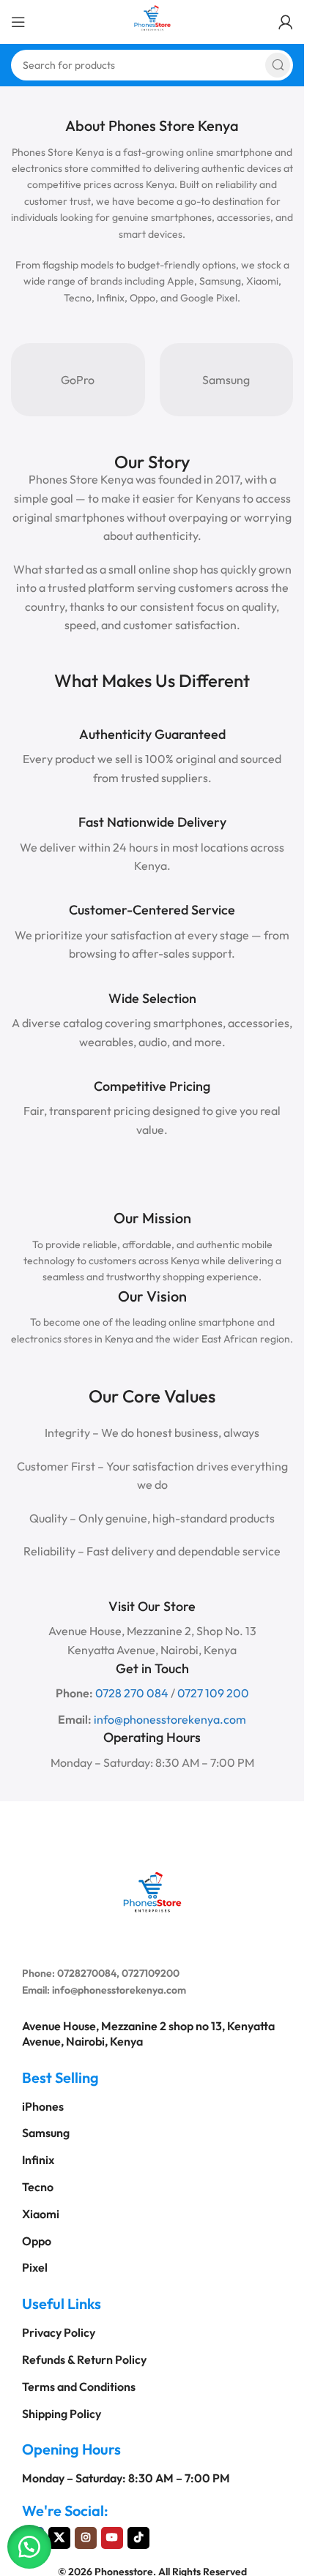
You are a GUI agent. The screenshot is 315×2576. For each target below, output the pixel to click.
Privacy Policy (59, 2332)
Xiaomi (41, 2214)
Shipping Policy (62, 2414)
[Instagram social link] (86, 2538)
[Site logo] (152, 20)
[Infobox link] (152, 770)
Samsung (226, 380)
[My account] (286, 22)
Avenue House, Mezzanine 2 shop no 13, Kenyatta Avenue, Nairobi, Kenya (148, 2034)
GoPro (78, 380)
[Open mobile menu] (18, 22)
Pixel (35, 2267)
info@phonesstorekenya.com (119, 1990)
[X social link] (59, 2538)
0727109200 (151, 1973)
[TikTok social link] (138, 2538)
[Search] (278, 65)
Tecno (38, 2187)
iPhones (43, 2106)
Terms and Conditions (79, 2387)
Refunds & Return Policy (84, 2359)
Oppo (37, 2241)
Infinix (38, 2160)
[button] (29, 2547)
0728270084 (87, 1973)
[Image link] (152, 1890)
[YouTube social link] (112, 2538)
